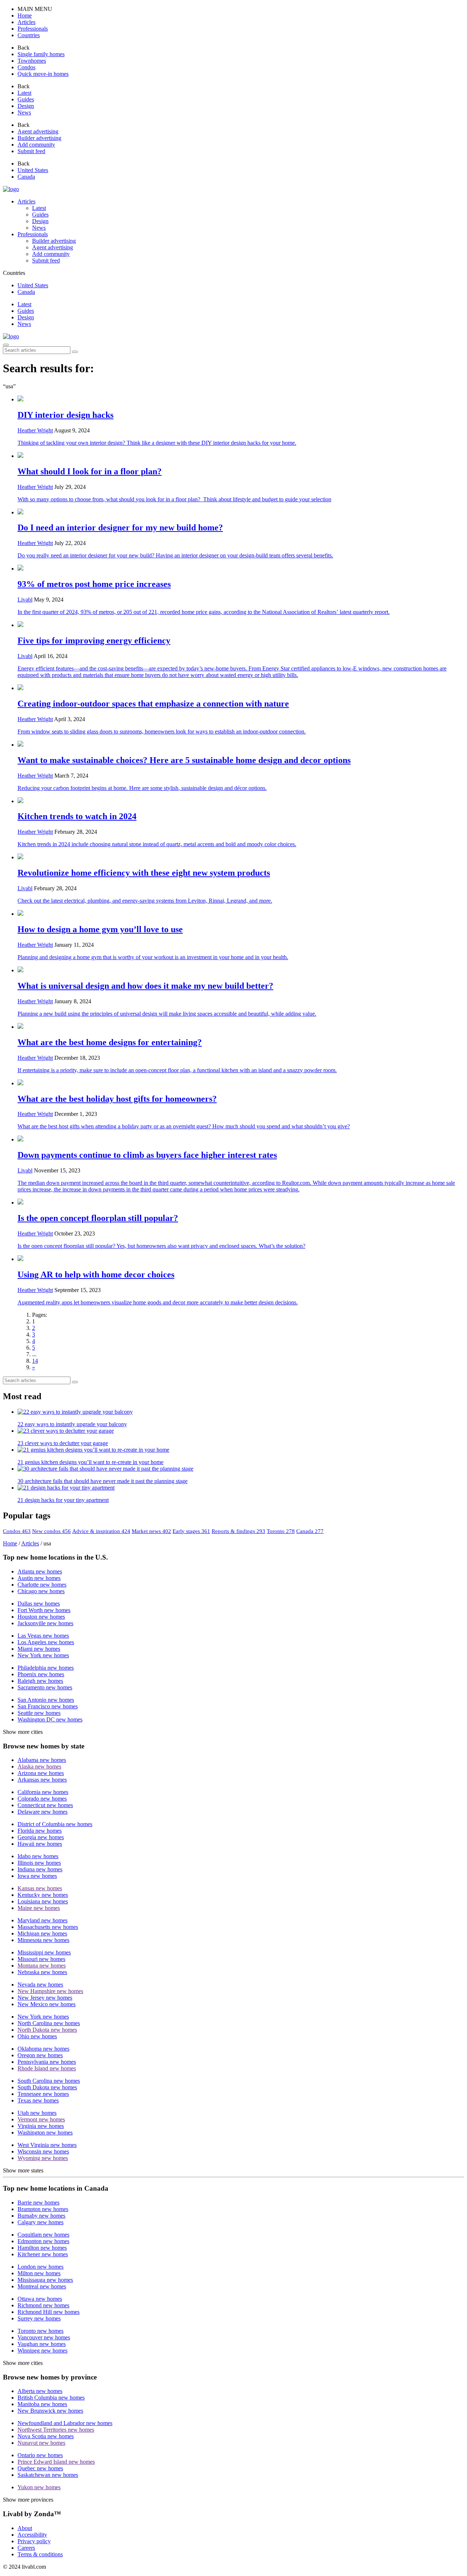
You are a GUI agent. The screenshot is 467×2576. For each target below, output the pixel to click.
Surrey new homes (39, 2318)
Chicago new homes (41, 1591)
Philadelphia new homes (46, 1668)
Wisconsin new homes (43, 2151)
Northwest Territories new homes (56, 2430)
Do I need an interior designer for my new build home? (120, 528)
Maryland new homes (43, 1920)
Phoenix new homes (41, 1674)
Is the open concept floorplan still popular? (98, 1218)
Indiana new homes (40, 1869)
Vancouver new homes (44, 2337)
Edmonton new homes (43, 2241)
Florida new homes (40, 1831)
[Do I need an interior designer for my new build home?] (241, 512)
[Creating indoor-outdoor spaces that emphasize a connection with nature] (241, 688)
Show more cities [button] (23, 1732)
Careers (26, 2548)
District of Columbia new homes (55, 1824)
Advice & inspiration (101, 1531)
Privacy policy (34, 2541)
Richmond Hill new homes (49, 2312)
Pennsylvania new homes (47, 2062)
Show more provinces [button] (28, 2500)
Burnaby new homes (41, 2216)
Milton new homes (39, 2273)
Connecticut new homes (45, 1805)
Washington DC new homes (50, 1719)
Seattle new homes (39, 1713)
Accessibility (32, 2535)
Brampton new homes (43, 2209)
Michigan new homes (42, 1933)
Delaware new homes (43, 1812)
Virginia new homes (41, 2126)
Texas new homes (38, 2100)
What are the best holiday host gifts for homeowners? (117, 1099)
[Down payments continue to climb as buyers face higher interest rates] (241, 1139)
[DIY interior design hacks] (241, 399)
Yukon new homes (39, 2487)
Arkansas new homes (42, 1780)
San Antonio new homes (46, 1700)
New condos (51, 1531)
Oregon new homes (40, 2055)
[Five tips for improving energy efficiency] (241, 625)
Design (26, 317)
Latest (24, 304)
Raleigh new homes (40, 1681)
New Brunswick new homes (50, 2411)
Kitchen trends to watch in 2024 (77, 816)
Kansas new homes (40, 1888)
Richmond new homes (43, 2305)
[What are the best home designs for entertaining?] (241, 1027)
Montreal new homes (42, 2286)
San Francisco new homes (48, 1706)
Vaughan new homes (42, 2344)
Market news (151, 1531)
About (25, 2528)
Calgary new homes (40, 2222)
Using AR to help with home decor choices (96, 1275)
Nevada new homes (40, 1984)
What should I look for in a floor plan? (90, 471)
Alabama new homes (42, 1760)
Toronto (281, 1531)
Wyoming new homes (43, 2158)
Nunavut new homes (41, 2443)
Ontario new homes (40, 2455)
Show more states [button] (23, 2170)
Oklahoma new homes (43, 2049)
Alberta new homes (40, 2391)
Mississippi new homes (44, 1952)
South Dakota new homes (47, 2087)
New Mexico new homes (47, 2004)
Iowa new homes (37, 1876)
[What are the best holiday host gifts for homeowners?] (241, 1083)
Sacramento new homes (45, 1687)
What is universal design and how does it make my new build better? (145, 986)
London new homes (40, 2267)
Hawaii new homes (40, 1844)
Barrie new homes (38, 2203)
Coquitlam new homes (43, 2235)
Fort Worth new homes (44, 1610)
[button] (25, 15)
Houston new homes (41, 1617)
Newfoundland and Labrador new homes (65, 2423)
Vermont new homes (41, 2119)
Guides (26, 311)
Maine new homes (39, 1908)
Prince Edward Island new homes (56, 2462)
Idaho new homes (38, 1856)
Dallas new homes (39, 1604)
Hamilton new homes (42, 2248)
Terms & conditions (40, 2554)
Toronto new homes (40, 2331)
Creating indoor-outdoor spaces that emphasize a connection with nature (153, 704)
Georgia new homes (41, 1837)
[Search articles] (75, 352)
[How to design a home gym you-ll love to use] (241, 914)
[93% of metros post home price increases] (241, 568)
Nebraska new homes (42, 1972)
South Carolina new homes (49, 2081)
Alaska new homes (39, 1766)
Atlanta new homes (40, 1571)
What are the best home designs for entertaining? (110, 1042)
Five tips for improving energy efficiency (94, 641)
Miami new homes (39, 1649)
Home (10, 1543)
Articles (26, 201)
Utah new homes (37, 2113)
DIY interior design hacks (65, 415)
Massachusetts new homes (48, 1927)
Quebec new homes (40, 2468)
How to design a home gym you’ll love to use (100, 929)
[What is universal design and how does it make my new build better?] (241, 970)
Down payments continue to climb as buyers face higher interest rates (147, 1155)
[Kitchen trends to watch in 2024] (241, 801)
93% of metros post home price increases (94, 584)
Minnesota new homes (43, 1940)
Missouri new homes (41, 1959)
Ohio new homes (37, 2036)
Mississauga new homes (45, 2280)
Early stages (191, 1531)
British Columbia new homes (51, 2398)
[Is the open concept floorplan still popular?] (241, 1202)
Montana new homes (42, 1966)
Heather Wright (35, 430)
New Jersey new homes (45, 1998)
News (24, 324)
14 (35, 1361)
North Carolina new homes (49, 2023)
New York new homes (43, 1655)
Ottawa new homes (40, 2299)
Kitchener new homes (43, 2254)
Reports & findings (238, 1531)
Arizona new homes (41, 1773)
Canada (310, 1531)
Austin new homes (39, 1578)
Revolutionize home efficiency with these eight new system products (144, 873)
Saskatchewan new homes (48, 2475)
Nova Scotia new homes (46, 2436)
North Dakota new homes (47, 2030)
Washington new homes (45, 2133)
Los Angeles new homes (46, 1642)
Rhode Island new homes (47, 2068)
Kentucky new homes (43, 1895)
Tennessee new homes (43, 2094)
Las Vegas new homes (43, 1636)
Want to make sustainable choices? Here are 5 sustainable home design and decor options (184, 760)
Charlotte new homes (42, 1585)
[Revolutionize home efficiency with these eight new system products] (241, 857)
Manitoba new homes (42, 2404)
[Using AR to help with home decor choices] (241, 1259)
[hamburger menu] (6, 345)
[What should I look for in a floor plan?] (241, 456)
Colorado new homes (42, 1799)
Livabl (25, 600)
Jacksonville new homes (45, 1623)
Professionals (33, 234)
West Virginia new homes (47, 2145)
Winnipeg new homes (43, 2351)
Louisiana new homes (43, 1901)
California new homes (43, 1792)
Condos (17, 1531)
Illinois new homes (39, 1863)
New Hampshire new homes (50, 1991)
